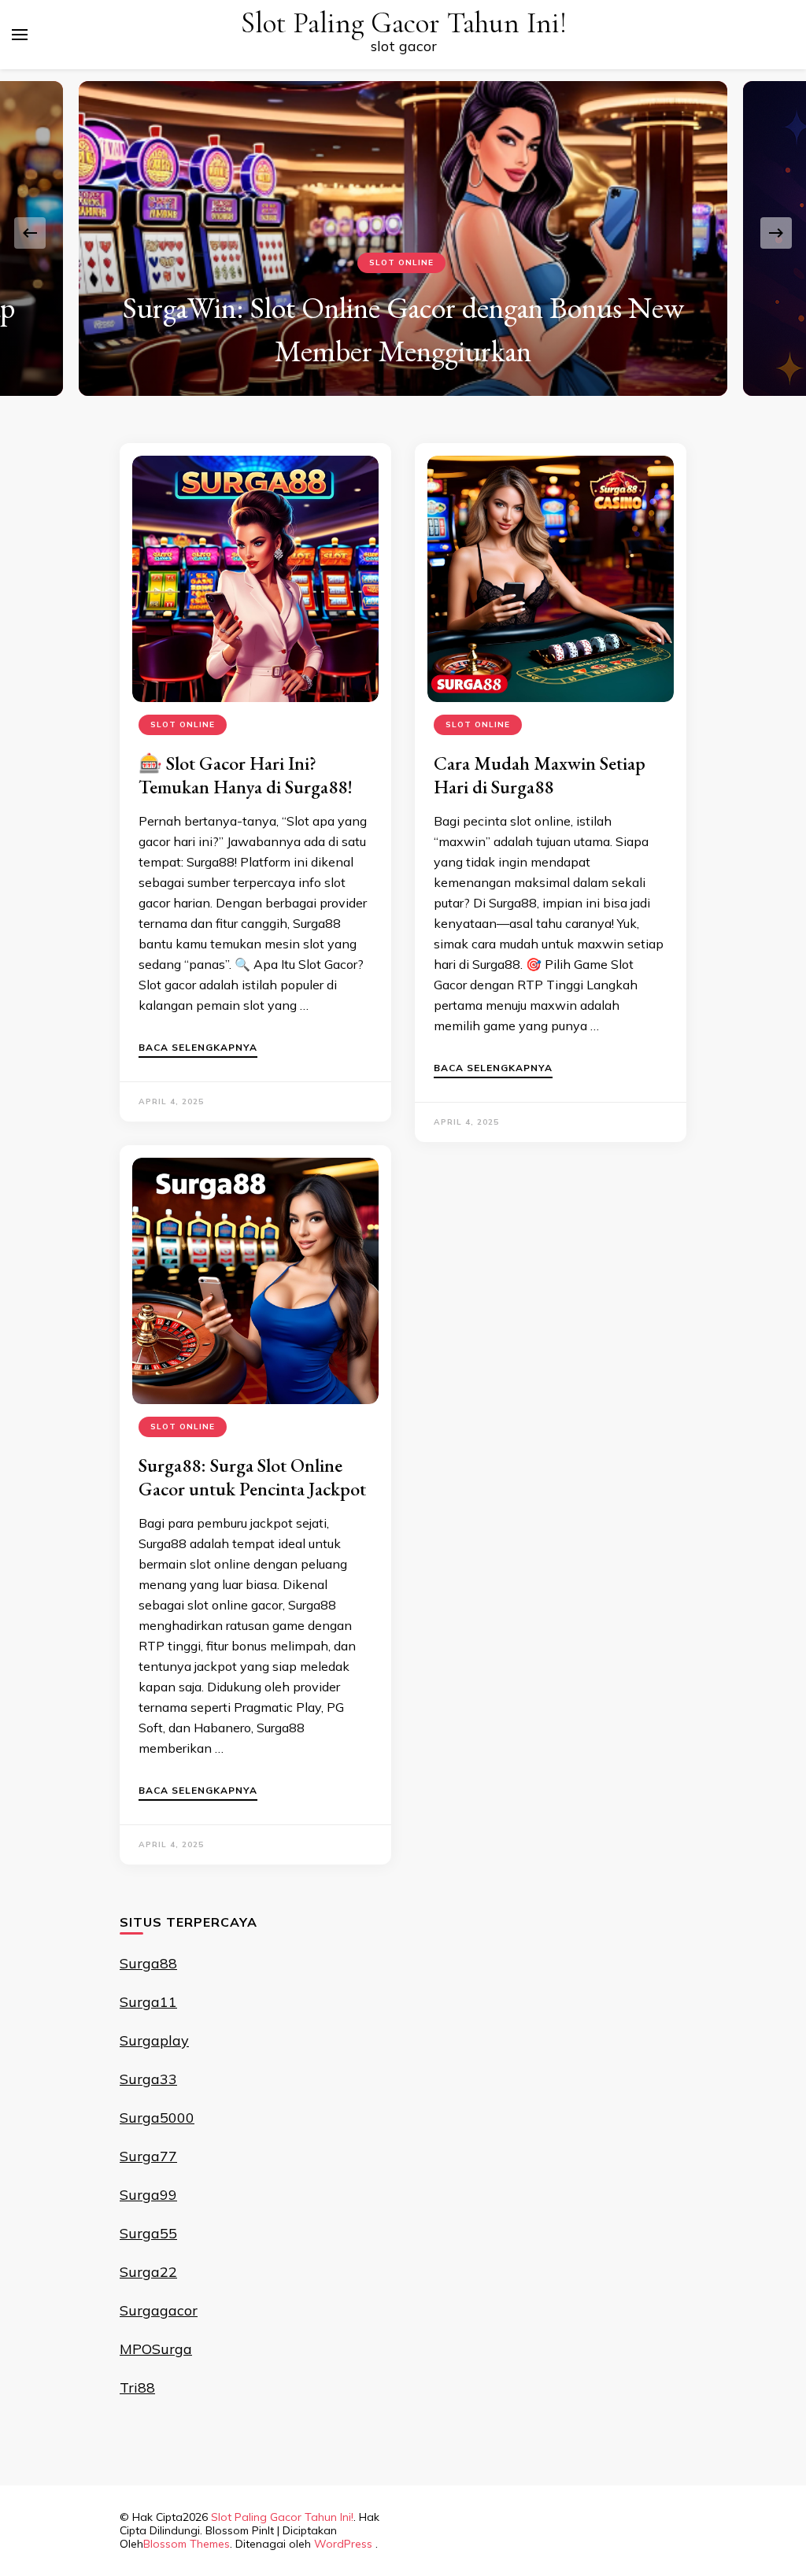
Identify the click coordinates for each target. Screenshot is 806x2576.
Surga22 (148, 2272)
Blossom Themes (187, 2544)
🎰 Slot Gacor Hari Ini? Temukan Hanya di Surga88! (246, 775)
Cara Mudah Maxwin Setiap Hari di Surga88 (540, 775)
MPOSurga (156, 2349)
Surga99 (148, 2195)
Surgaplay (154, 2040)
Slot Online (401, 262)
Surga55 (148, 2233)
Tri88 (137, 2388)
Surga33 (148, 2079)
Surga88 (148, 1963)
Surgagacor (159, 2310)
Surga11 (148, 2002)
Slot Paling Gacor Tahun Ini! (404, 23)
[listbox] (403, 233)
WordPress (343, 2544)
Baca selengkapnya (198, 1048)
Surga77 (148, 2156)
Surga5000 (157, 2118)
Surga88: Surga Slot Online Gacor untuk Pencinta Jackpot (252, 1477)
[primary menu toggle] (20, 35)
